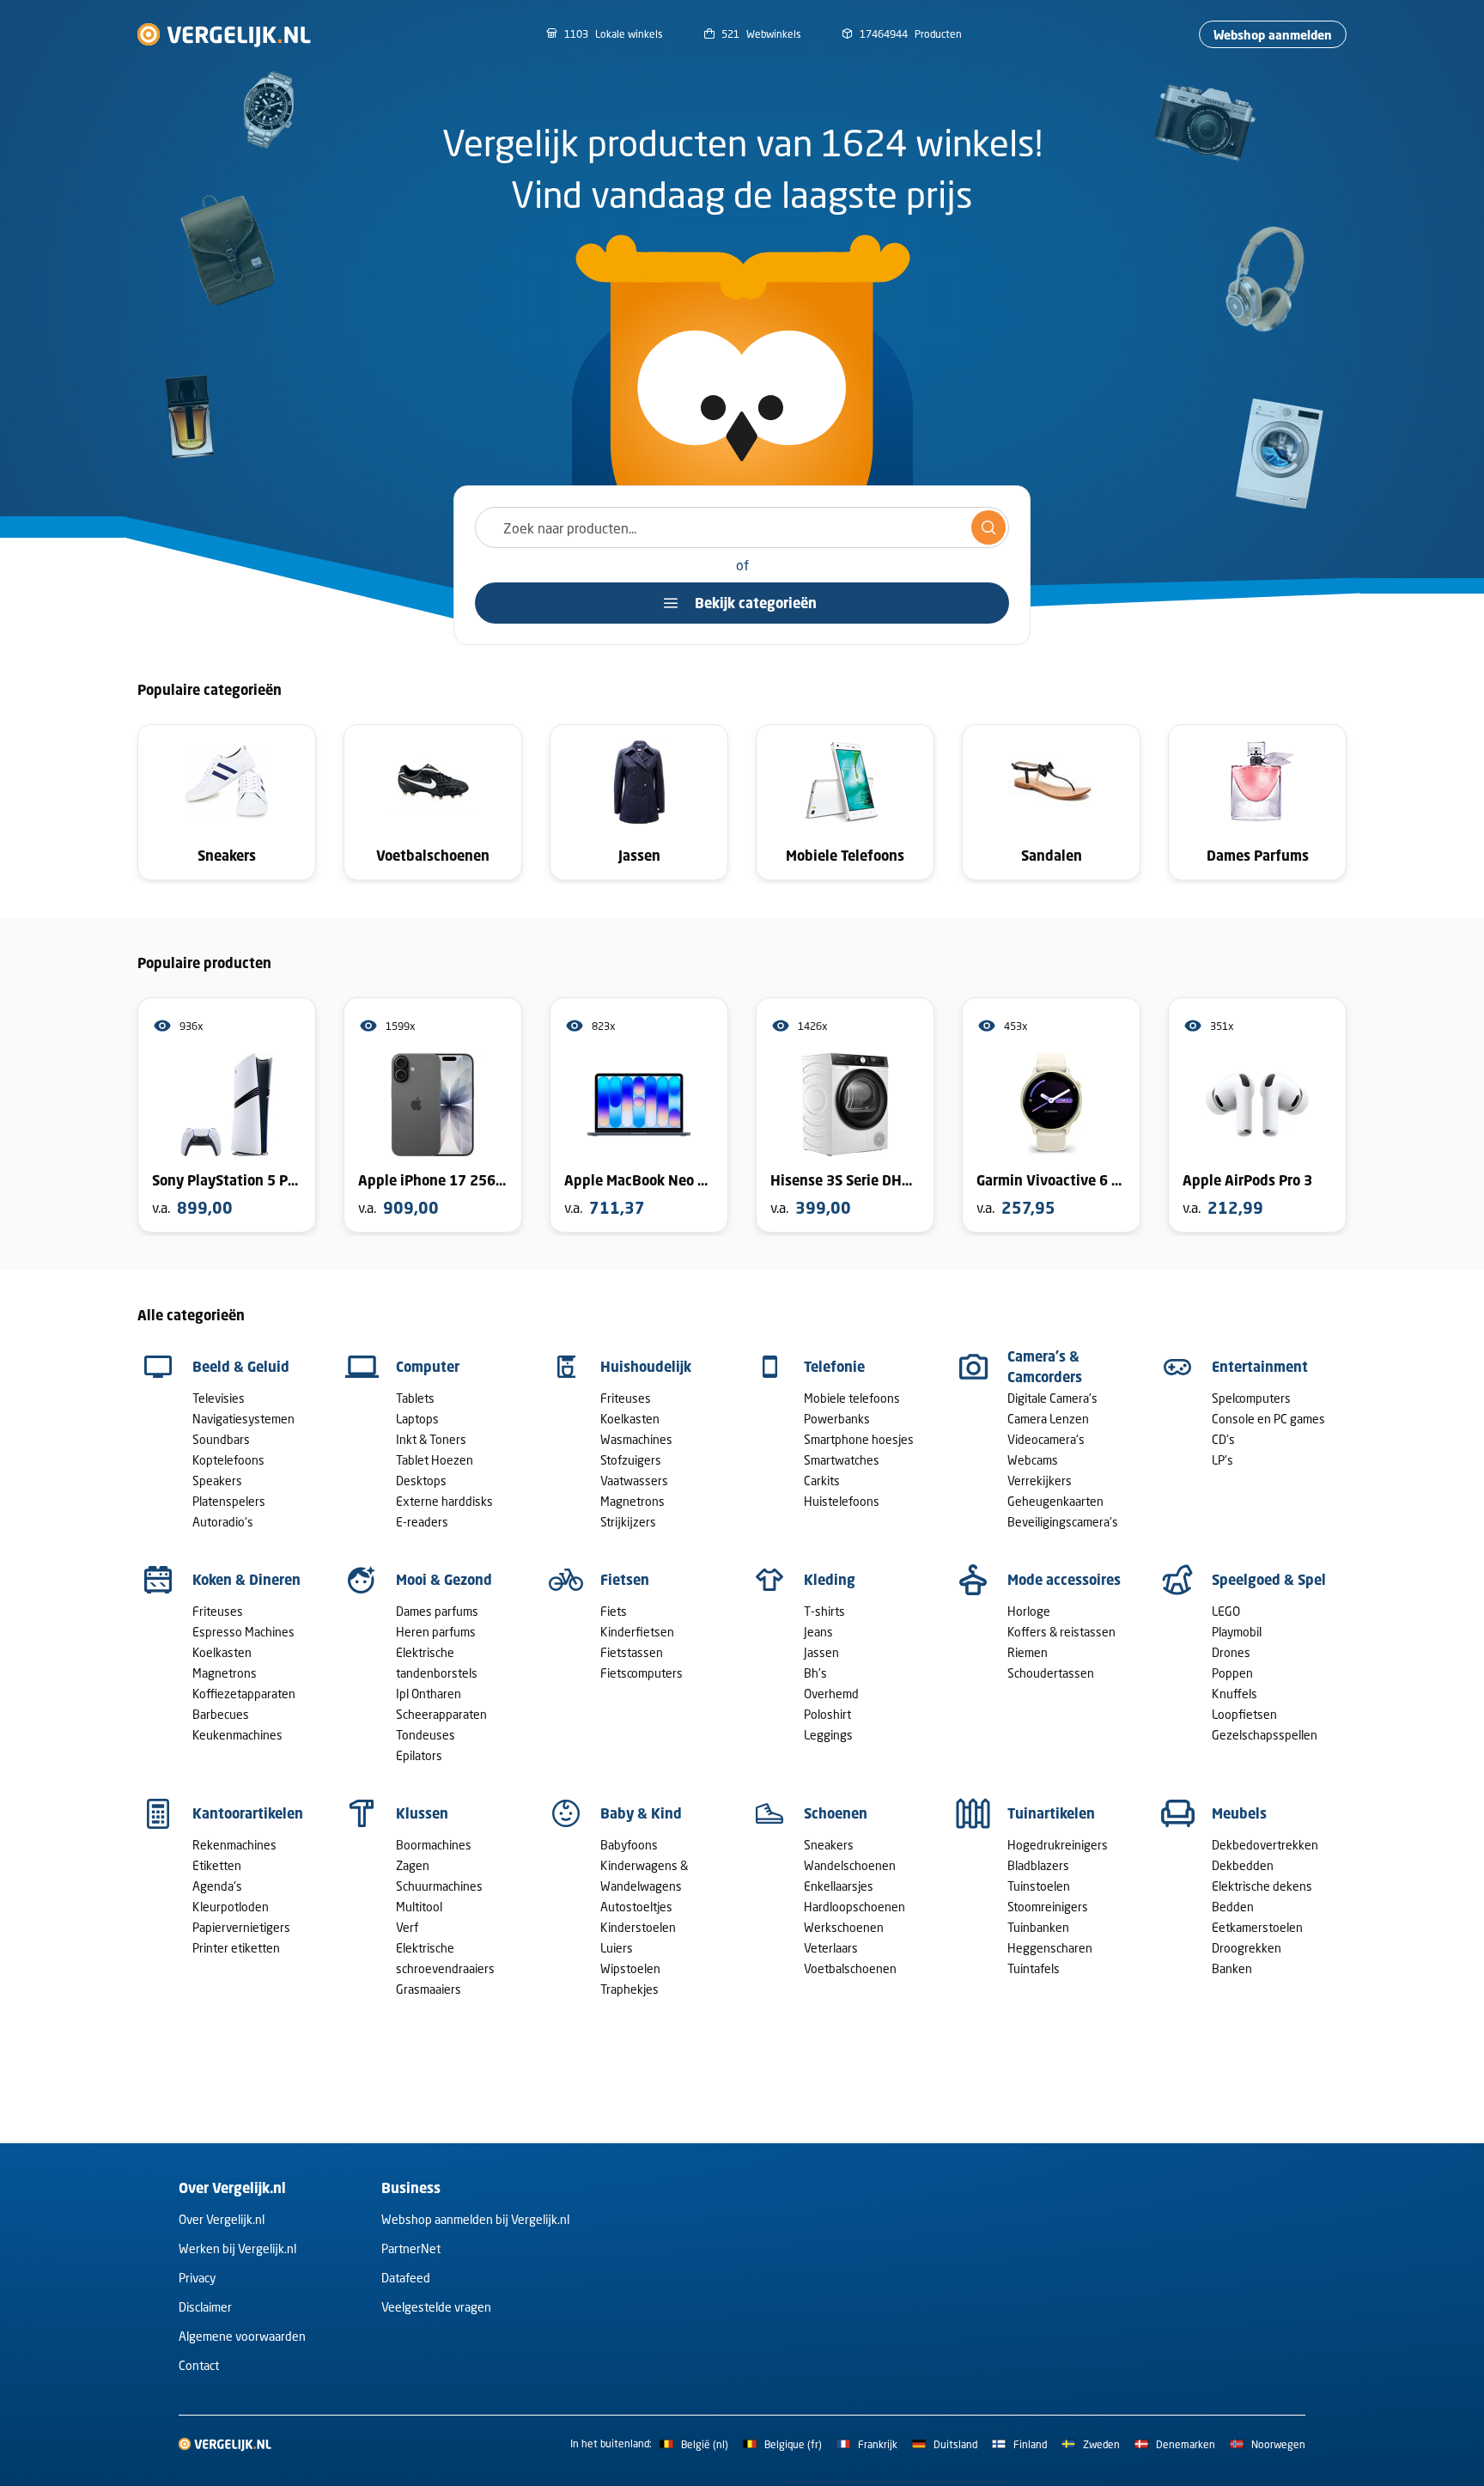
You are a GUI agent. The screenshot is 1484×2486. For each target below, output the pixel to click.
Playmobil (1237, 1632)
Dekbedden (1243, 1865)
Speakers (217, 1481)
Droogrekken (1247, 1948)
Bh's (815, 1673)
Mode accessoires (1064, 1580)
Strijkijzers (628, 1522)
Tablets (415, 1398)
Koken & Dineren (246, 1580)
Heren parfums (436, 1632)
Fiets (614, 1611)
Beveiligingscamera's (1063, 1522)
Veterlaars (831, 1948)
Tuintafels (1034, 1968)
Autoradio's (223, 1522)
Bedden (1233, 1907)
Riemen (1028, 1652)
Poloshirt (827, 1714)
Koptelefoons (228, 1460)
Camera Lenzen (1048, 1419)
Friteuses (626, 1398)
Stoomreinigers (1048, 1907)
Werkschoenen (844, 1927)
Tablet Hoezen (435, 1460)
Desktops (421, 1481)
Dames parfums (437, 1611)
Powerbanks (837, 1419)
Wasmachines (636, 1439)
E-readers (422, 1522)
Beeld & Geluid (241, 1367)
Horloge (1029, 1611)
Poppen (1232, 1673)
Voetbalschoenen (850, 1968)
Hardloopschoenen (855, 1907)
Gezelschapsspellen (1265, 1735)
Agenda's (217, 1886)
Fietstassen (632, 1652)
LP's (1222, 1460)
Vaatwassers (634, 1481)
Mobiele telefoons (852, 1398)
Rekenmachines (234, 1845)
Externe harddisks (444, 1501)
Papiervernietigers (241, 1927)
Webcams (1033, 1460)
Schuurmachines (439, 1886)
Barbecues (221, 1714)
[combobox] (742, 527)
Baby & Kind (641, 1813)
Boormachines (434, 1845)
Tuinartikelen (1051, 1813)
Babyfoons (629, 1845)
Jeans (818, 1632)
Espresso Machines (243, 1632)
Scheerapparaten (441, 1714)
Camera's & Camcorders (1045, 1367)
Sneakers (829, 1845)
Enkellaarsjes (839, 1886)
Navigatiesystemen (243, 1419)
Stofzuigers (631, 1460)
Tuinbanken (1038, 1927)
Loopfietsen (1244, 1714)
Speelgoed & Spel (1269, 1580)
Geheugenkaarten (1055, 1501)
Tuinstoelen (1039, 1886)
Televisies (219, 1398)
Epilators (419, 1755)
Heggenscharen (1050, 1948)
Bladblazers (1038, 1865)
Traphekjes (629, 1989)
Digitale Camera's (1052, 1398)
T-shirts (824, 1611)
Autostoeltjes (636, 1907)
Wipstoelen (630, 1968)
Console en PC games (1268, 1419)
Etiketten (217, 1865)
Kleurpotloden (231, 1907)
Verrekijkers (1040, 1481)
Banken (1232, 1968)
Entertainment (1260, 1367)
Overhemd (831, 1694)
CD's (1223, 1439)
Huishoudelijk (646, 1367)
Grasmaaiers (429, 1989)
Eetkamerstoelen (1257, 1927)
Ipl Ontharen (429, 1694)
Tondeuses (426, 1735)
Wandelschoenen (850, 1865)
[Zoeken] (988, 527)
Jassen (821, 1652)
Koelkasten (630, 1419)
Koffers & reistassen (1061, 1632)
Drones (1231, 1652)
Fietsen (625, 1580)
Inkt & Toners (431, 1439)
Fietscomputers (642, 1673)
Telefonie (834, 1367)
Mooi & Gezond (444, 1580)
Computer (428, 1367)
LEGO (1226, 1611)
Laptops (417, 1419)
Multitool (419, 1907)
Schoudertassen (1051, 1673)
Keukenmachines (237, 1735)
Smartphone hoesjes (859, 1439)
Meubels (1239, 1813)
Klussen (422, 1813)
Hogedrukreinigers (1058, 1845)
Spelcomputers (1251, 1398)
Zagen (413, 1865)
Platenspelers (229, 1501)
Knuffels (1235, 1694)
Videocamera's (1046, 1439)
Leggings (828, 1735)
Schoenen (836, 1813)
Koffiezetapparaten (244, 1694)
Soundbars (221, 1439)
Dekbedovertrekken (1265, 1845)
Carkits (822, 1481)
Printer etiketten (236, 1948)
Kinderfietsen (637, 1632)
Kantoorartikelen (248, 1813)
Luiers (617, 1948)
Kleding (830, 1580)
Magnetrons (633, 1501)
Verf (407, 1927)
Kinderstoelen (638, 1927)
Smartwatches (842, 1460)
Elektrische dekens (1262, 1886)
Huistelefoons (842, 1501)
